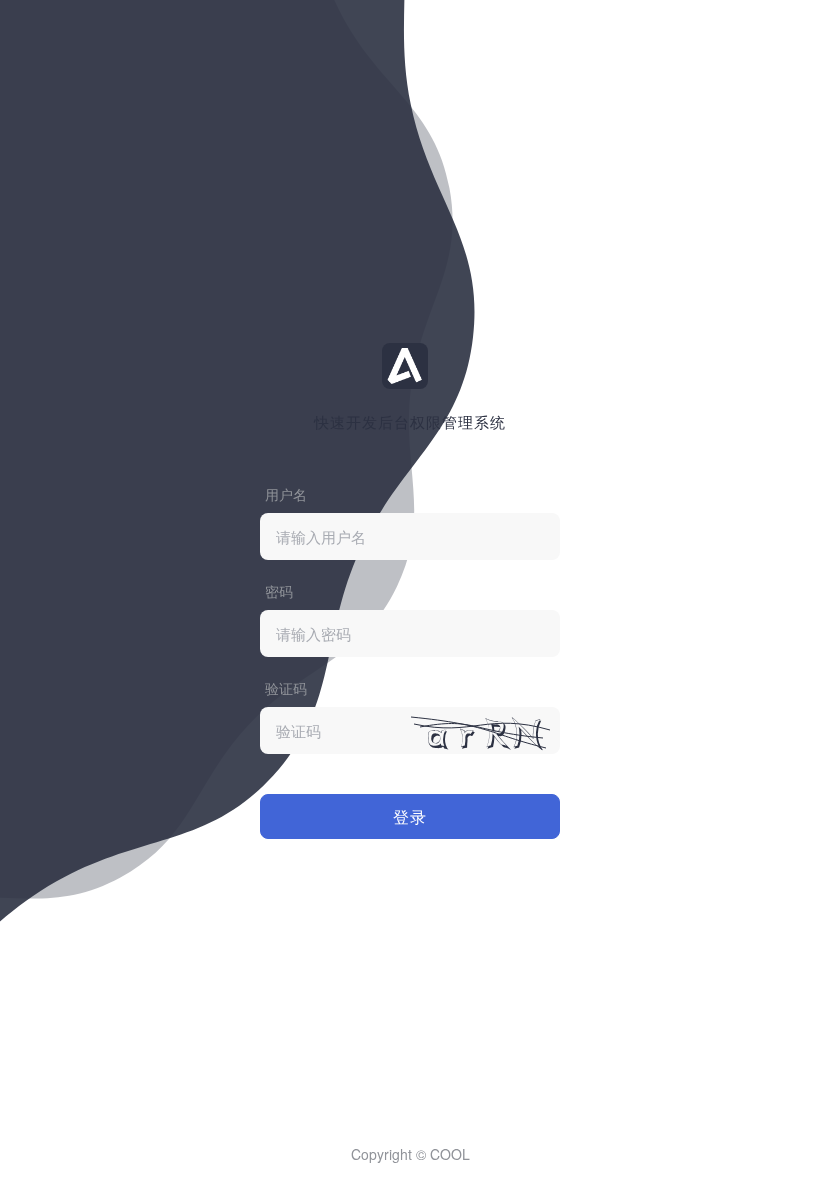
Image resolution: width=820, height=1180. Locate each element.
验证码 (286, 688)
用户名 (286, 494)
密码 (279, 591)
